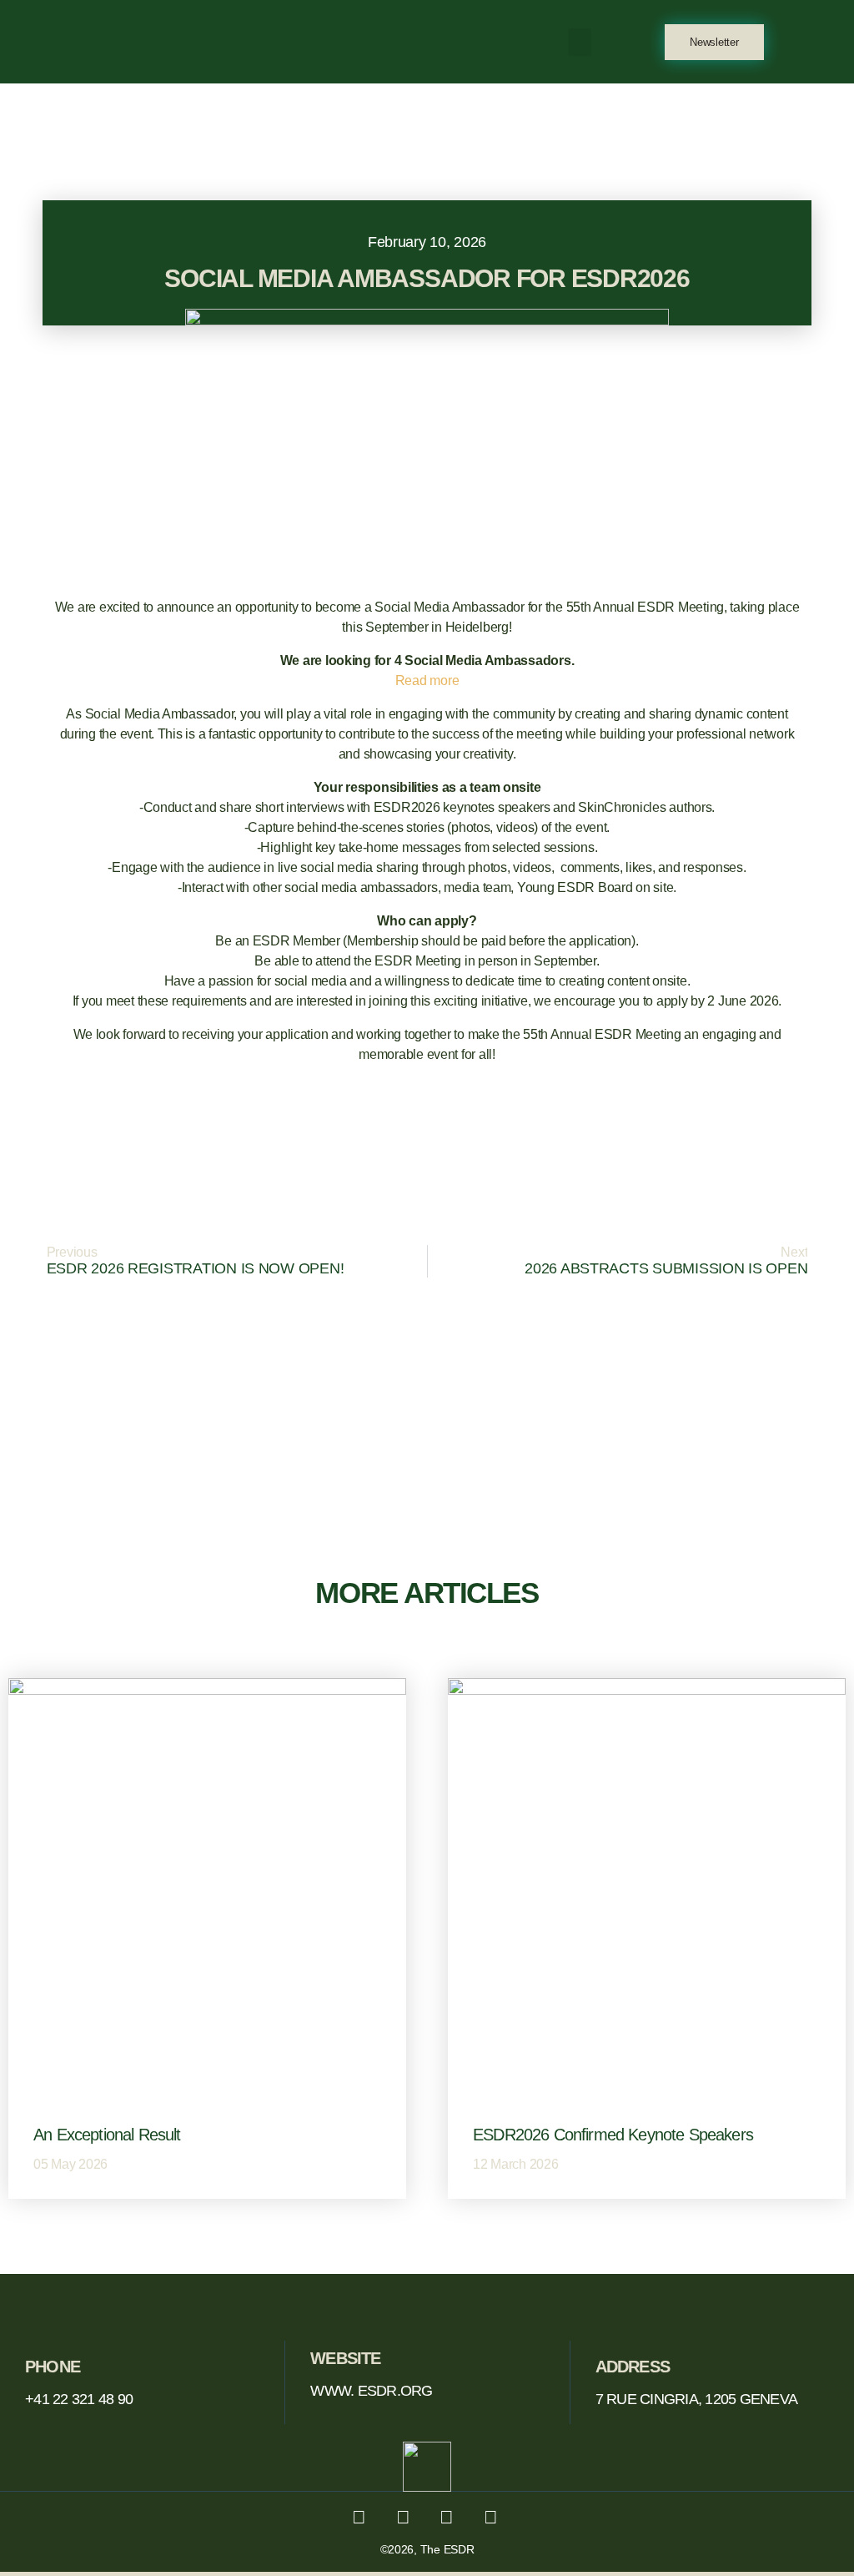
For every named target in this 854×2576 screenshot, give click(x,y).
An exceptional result (107, 2135)
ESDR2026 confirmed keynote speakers (613, 2135)
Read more (427, 681)
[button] (580, 42)
